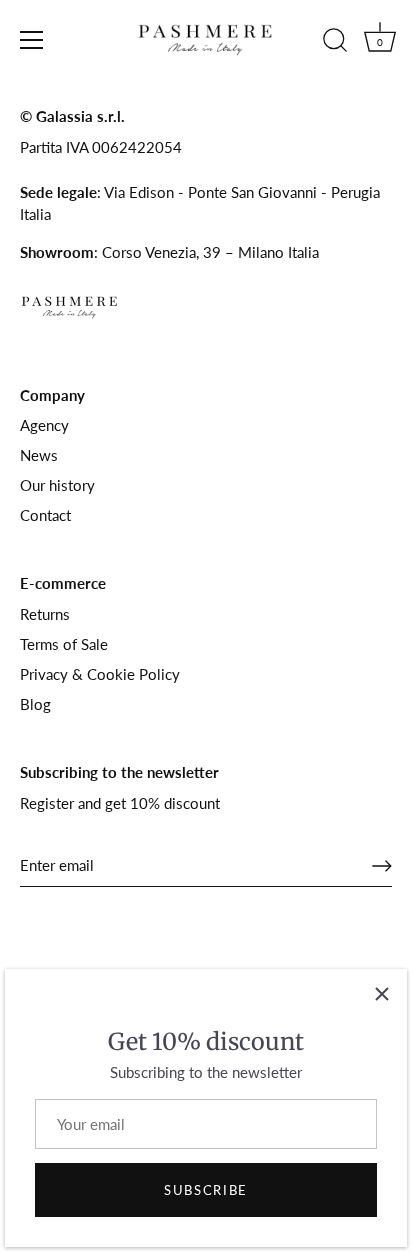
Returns (45, 614)
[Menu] (32, 40)
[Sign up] (382, 866)
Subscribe (206, 1190)
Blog (35, 704)
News (39, 455)
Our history (57, 485)
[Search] (335, 43)
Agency (44, 425)
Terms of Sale (64, 644)
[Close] (382, 994)
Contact (45, 515)
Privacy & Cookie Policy (100, 674)
